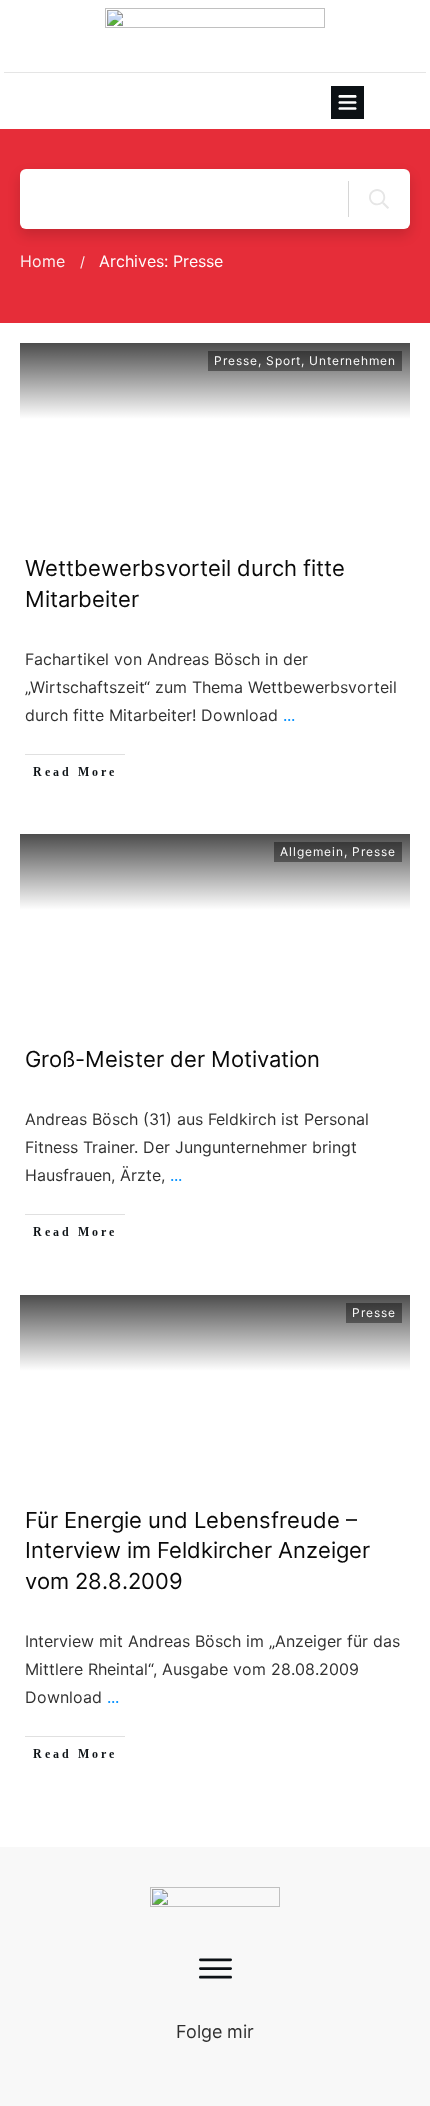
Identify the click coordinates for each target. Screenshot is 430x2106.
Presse (236, 360)
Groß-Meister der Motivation (172, 1059)
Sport (283, 360)
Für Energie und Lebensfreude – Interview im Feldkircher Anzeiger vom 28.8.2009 (197, 1551)
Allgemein (312, 851)
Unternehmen (352, 360)
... (289, 715)
